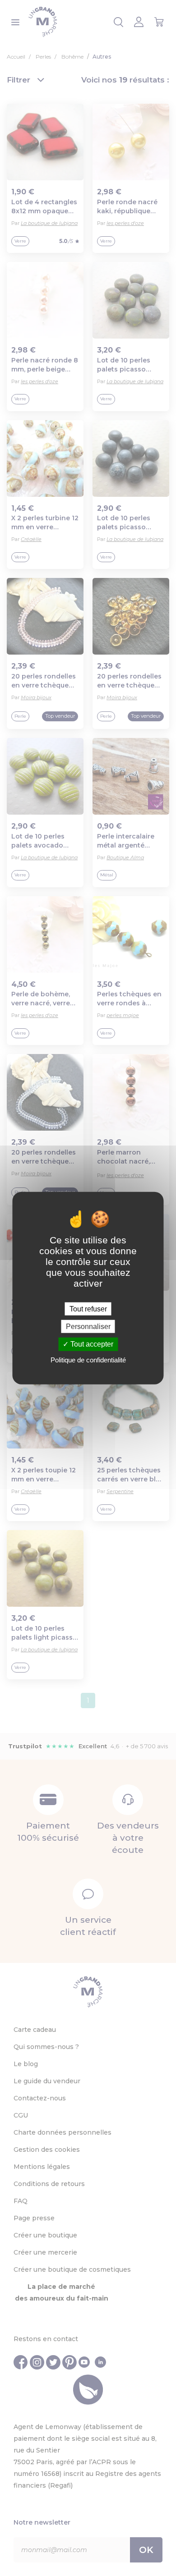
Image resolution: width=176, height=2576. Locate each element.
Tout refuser (88, 1309)
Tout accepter (91, 1344)
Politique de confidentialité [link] (88, 1359)
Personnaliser (88, 1327)
